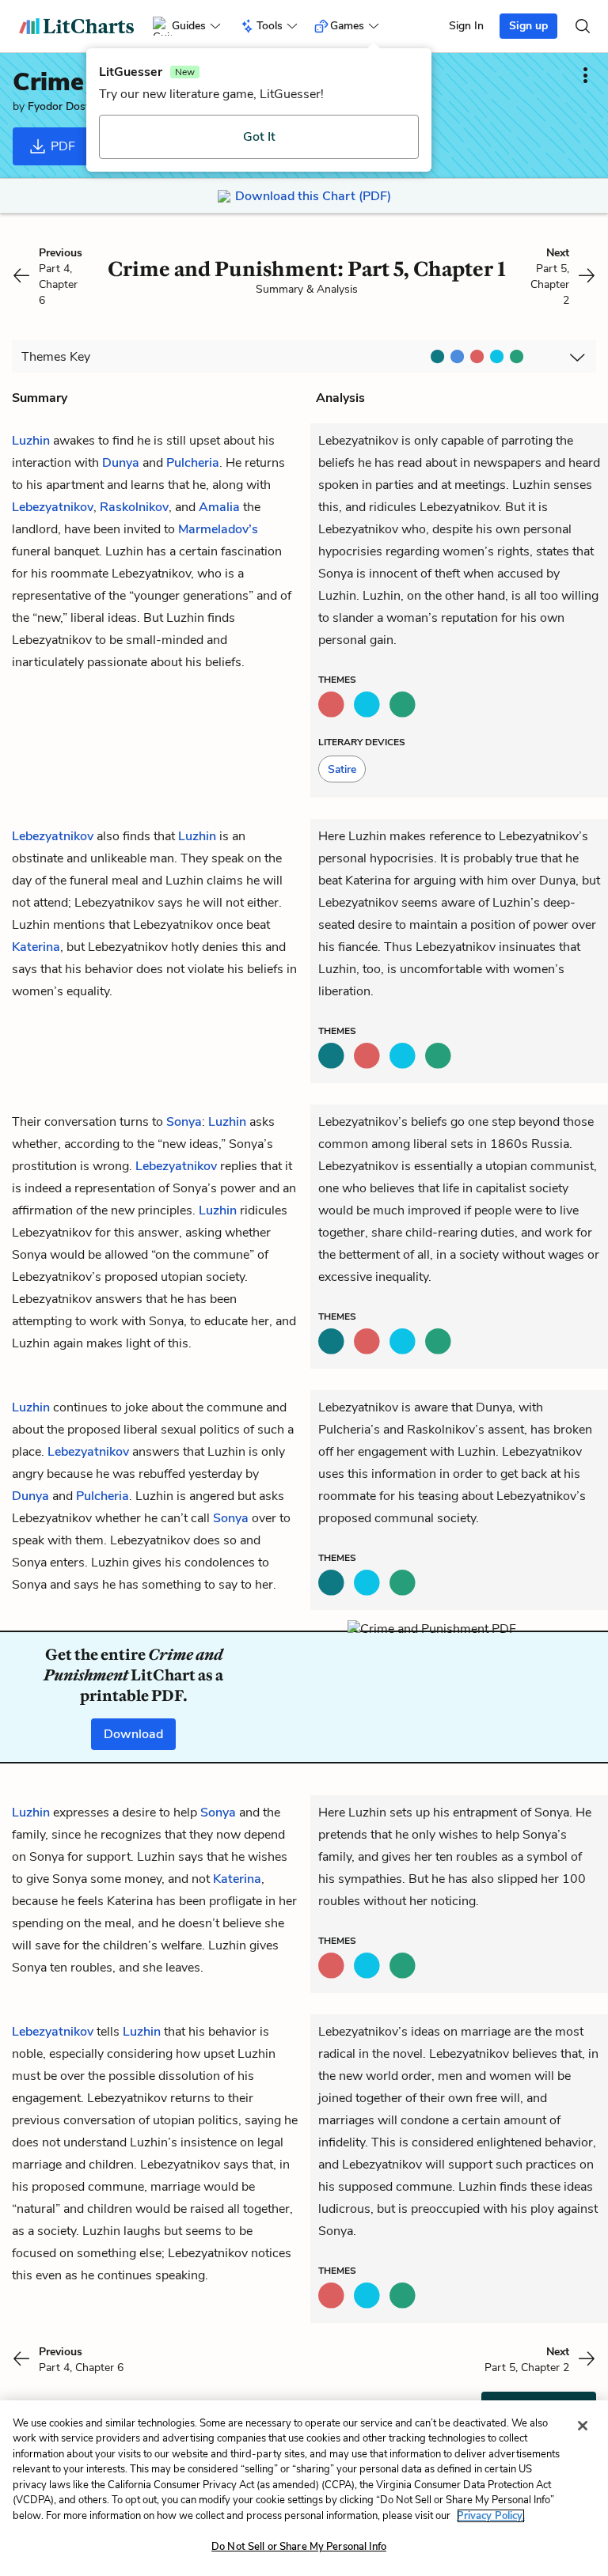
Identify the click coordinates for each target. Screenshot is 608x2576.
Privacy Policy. (491, 2516)
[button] (342, 769)
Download (133, 1734)
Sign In (466, 26)
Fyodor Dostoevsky (76, 106)
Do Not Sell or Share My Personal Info (299, 2547)
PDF (61, 146)
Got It (259, 137)
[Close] (583, 2426)
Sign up (528, 26)
